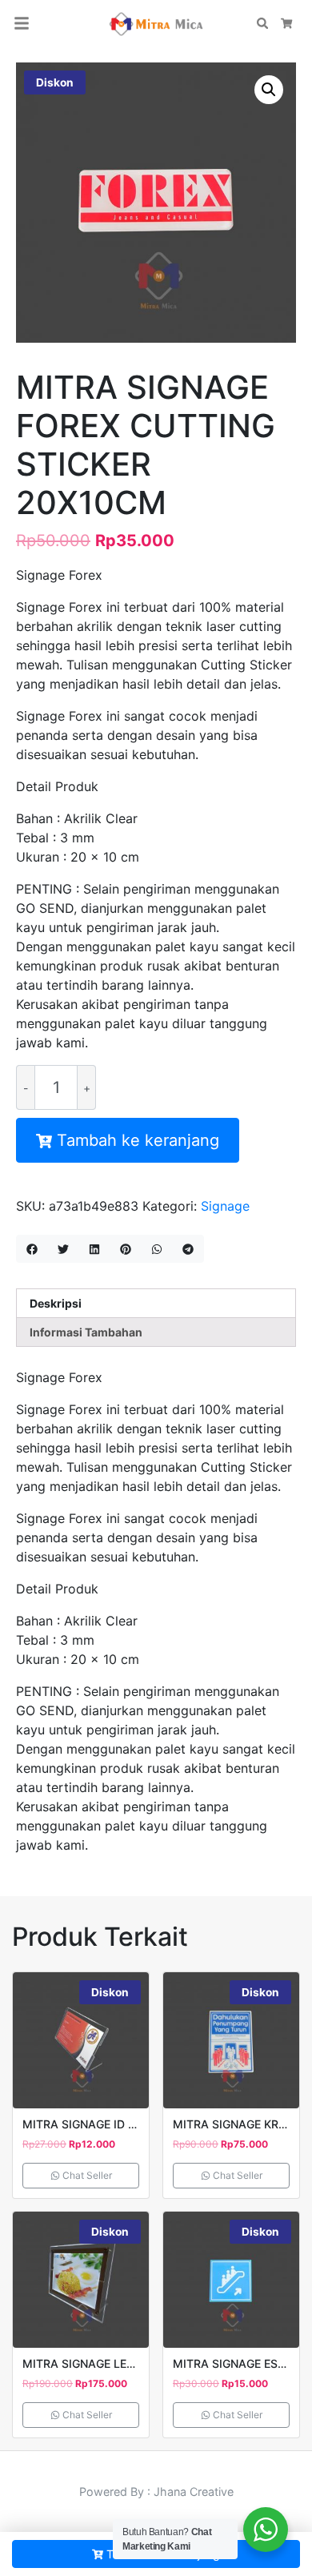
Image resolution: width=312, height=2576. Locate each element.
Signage (225, 1206)
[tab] (156, 1303)
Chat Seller (86, 2175)
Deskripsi (56, 1303)
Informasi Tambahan (86, 1332)
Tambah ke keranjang (138, 1140)
